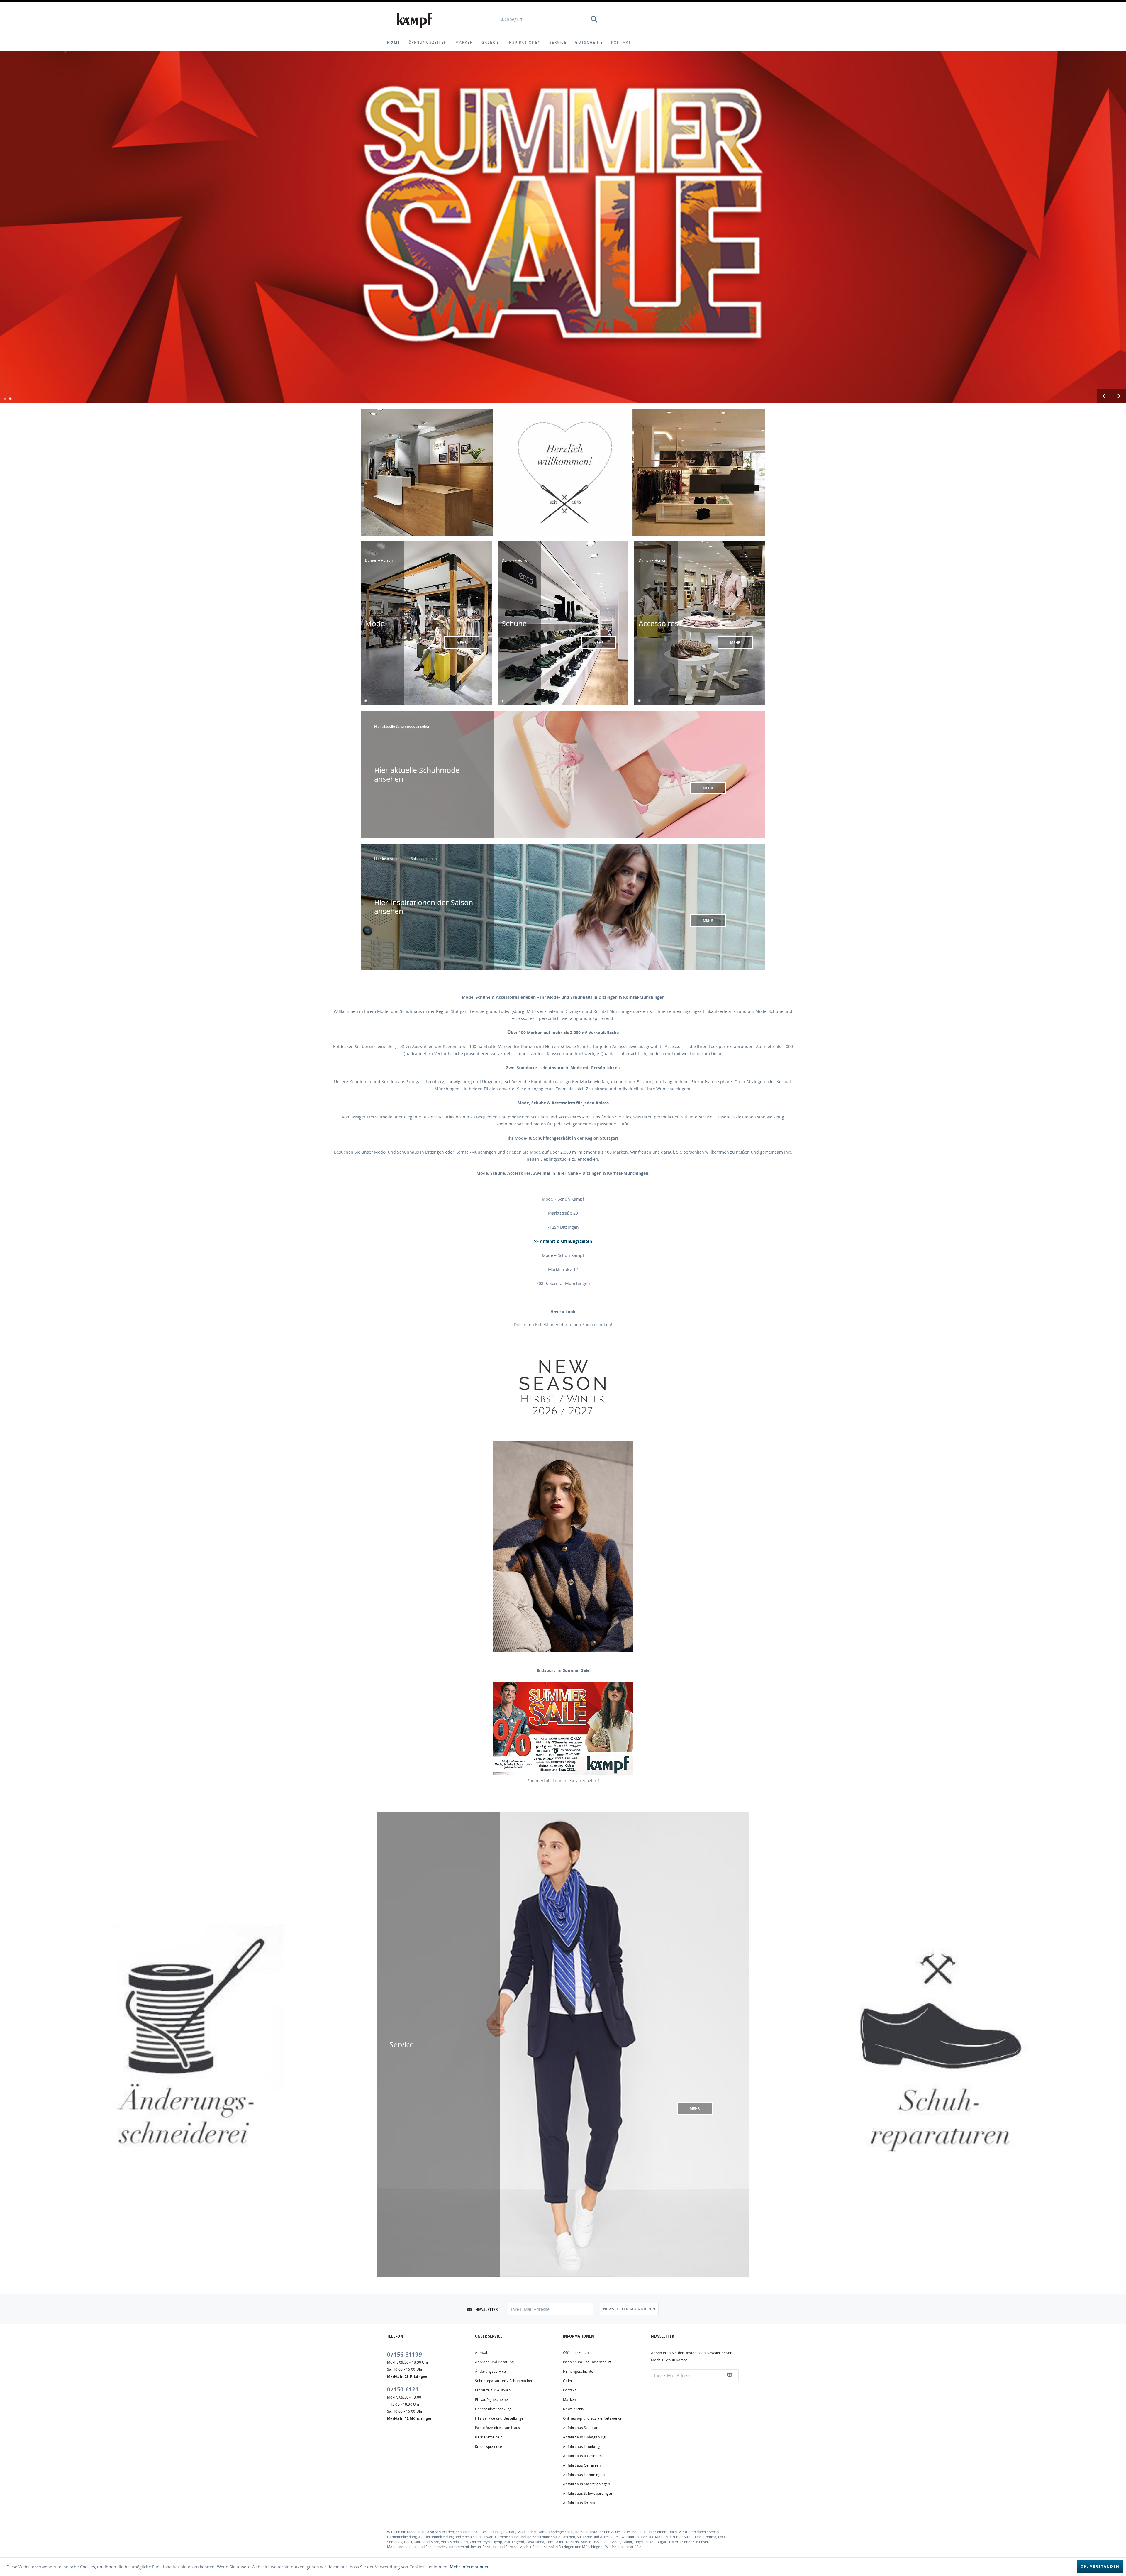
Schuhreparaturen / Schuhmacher (504, 2381)
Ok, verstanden (1100, 2566)
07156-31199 (405, 2355)
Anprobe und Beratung (494, 2362)
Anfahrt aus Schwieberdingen (588, 2493)
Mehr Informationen (470, 2567)
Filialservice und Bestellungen (500, 2418)
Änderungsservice (490, 2371)
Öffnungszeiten (576, 2353)
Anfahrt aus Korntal (580, 2503)
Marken (570, 2400)
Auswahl (482, 2353)
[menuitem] (548, 19)
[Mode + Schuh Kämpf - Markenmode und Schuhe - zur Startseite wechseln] (414, 21)
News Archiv (574, 2409)
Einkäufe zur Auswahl (493, 2390)
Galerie (569, 2381)
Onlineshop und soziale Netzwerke (592, 2418)
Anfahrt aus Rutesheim (582, 2456)
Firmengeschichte (578, 2371)
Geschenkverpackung (493, 2409)
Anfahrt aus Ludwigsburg (584, 2437)
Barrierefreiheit (488, 2437)
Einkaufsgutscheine (492, 2400)
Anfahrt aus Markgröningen (586, 2484)
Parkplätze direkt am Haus (497, 2428)
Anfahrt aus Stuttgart (581, 2428)
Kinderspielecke (489, 2446)
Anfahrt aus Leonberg (581, 2446)
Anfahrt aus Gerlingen (582, 2465)
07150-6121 (403, 2389)
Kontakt (569, 2390)
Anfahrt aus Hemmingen (584, 2475)
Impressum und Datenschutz (587, 2362)
